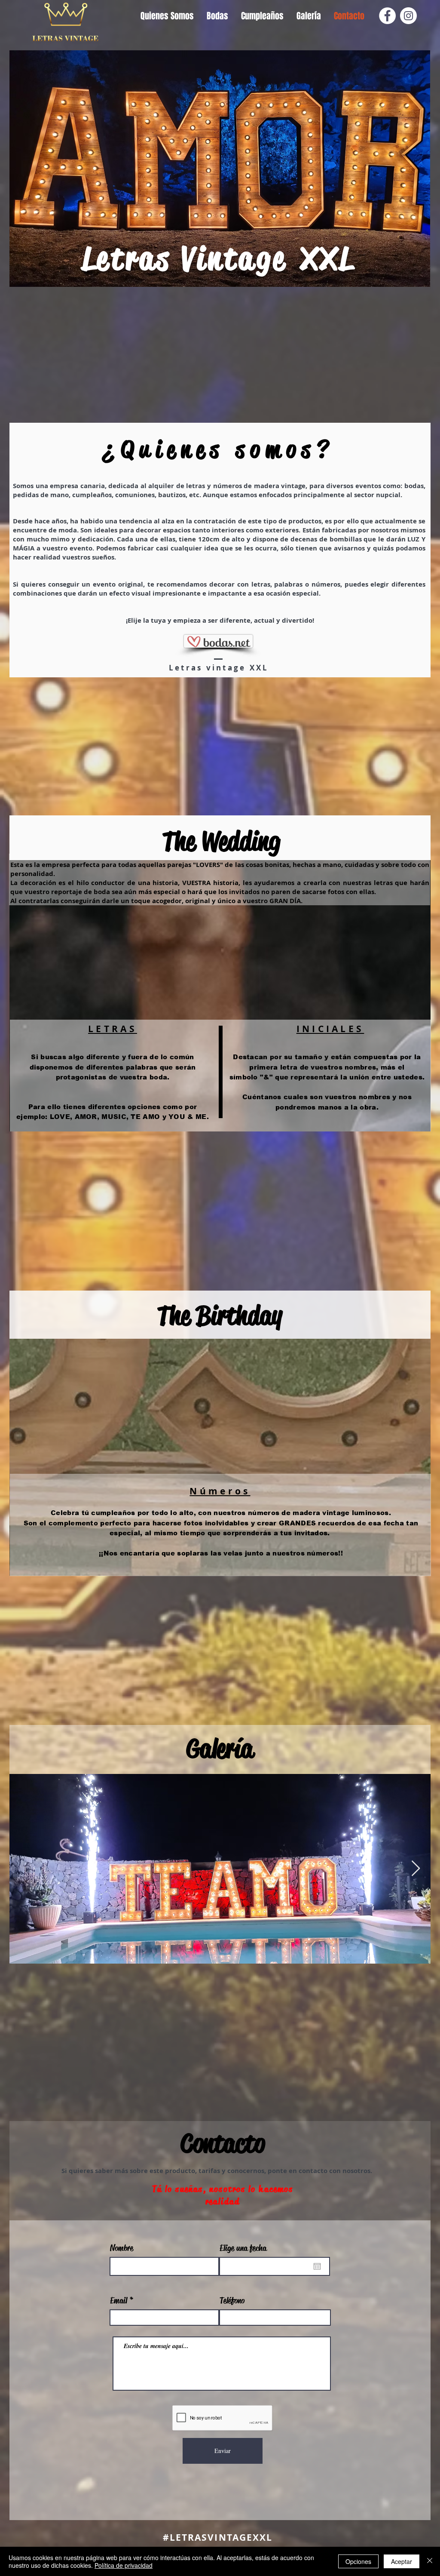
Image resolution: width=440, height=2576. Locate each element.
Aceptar (402, 2561)
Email (119, 2301)
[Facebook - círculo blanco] (387, 16)
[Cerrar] (430, 2561)
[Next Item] (416, 1869)
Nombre (122, 2248)
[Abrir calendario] (317, 2266)
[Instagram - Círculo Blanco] (408, 16)
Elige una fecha (243, 2248)
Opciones (358, 2561)
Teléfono (232, 2301)
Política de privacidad (124, 2565)
